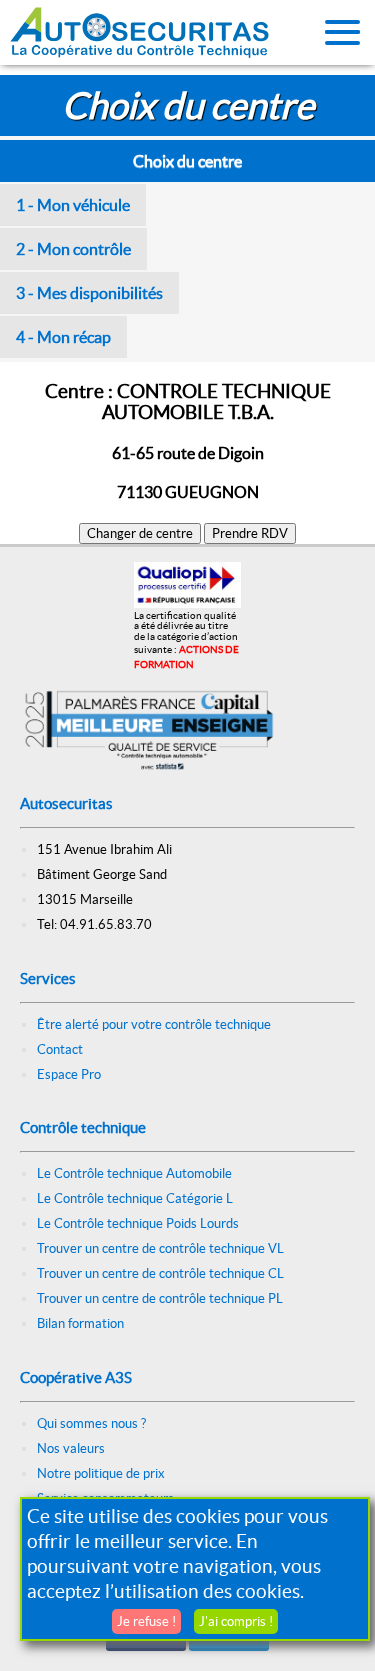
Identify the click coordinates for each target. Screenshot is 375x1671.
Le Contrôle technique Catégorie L (135, 1198)
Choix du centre (187, 161)
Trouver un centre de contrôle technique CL (160, 1273)
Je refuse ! (146, 1621)
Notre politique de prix (101, 1473)
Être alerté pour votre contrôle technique (154, 1024)
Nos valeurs (71, 1448)
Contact (60, 1049)
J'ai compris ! (236, 1621)
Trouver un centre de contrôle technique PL (160, 1298)
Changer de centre (140, 533)
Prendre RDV (250, 533)
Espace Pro (69, 1074)
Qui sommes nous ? (91, 1423)
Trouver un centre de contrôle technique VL (160, 1248)
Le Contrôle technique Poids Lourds (138, 1223)
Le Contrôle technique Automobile (134, 1173)
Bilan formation (80, 1323)
